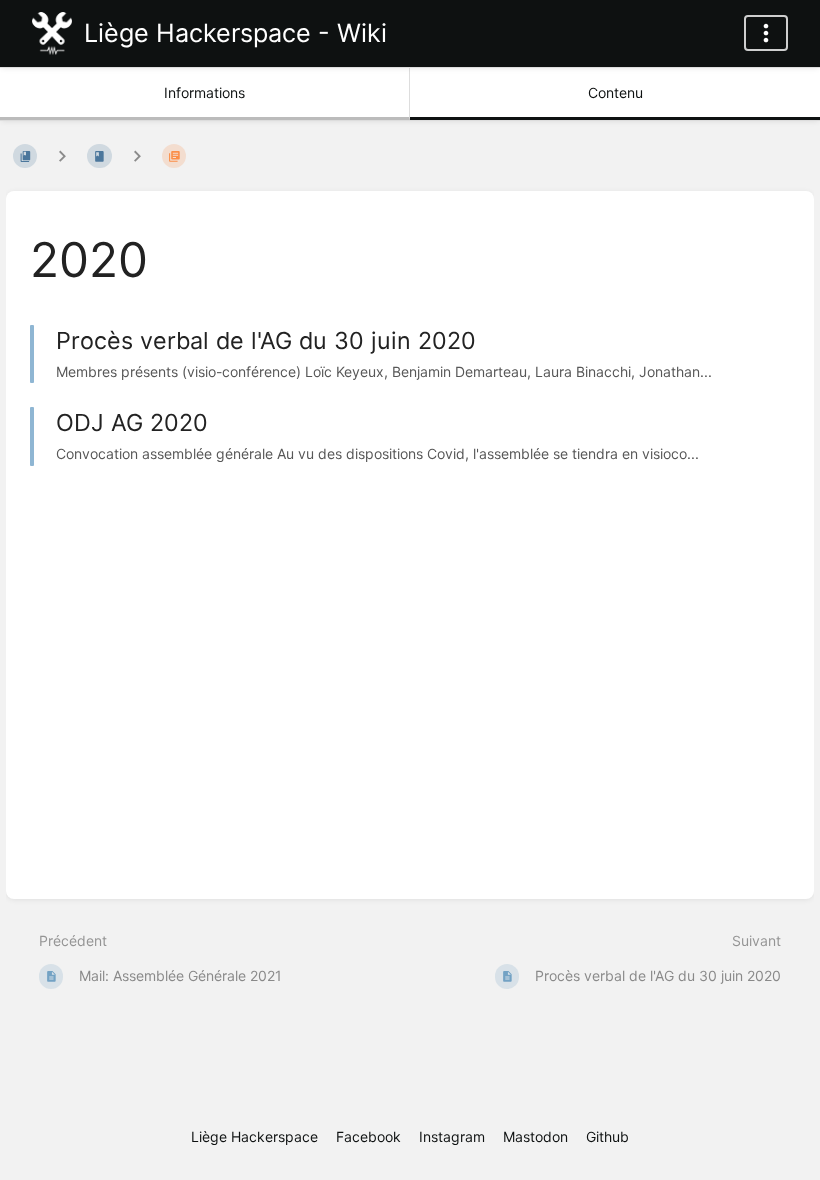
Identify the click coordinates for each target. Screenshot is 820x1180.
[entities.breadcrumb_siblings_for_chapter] (137, 155)
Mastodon (535, 1136)
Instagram (452, 1136)
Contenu (615, 92)
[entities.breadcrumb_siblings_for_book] (62, 155)
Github (607, 1136)
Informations (204, 92)
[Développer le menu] (766, 33)
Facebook (368, 1136)
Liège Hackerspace (254, 1136)
